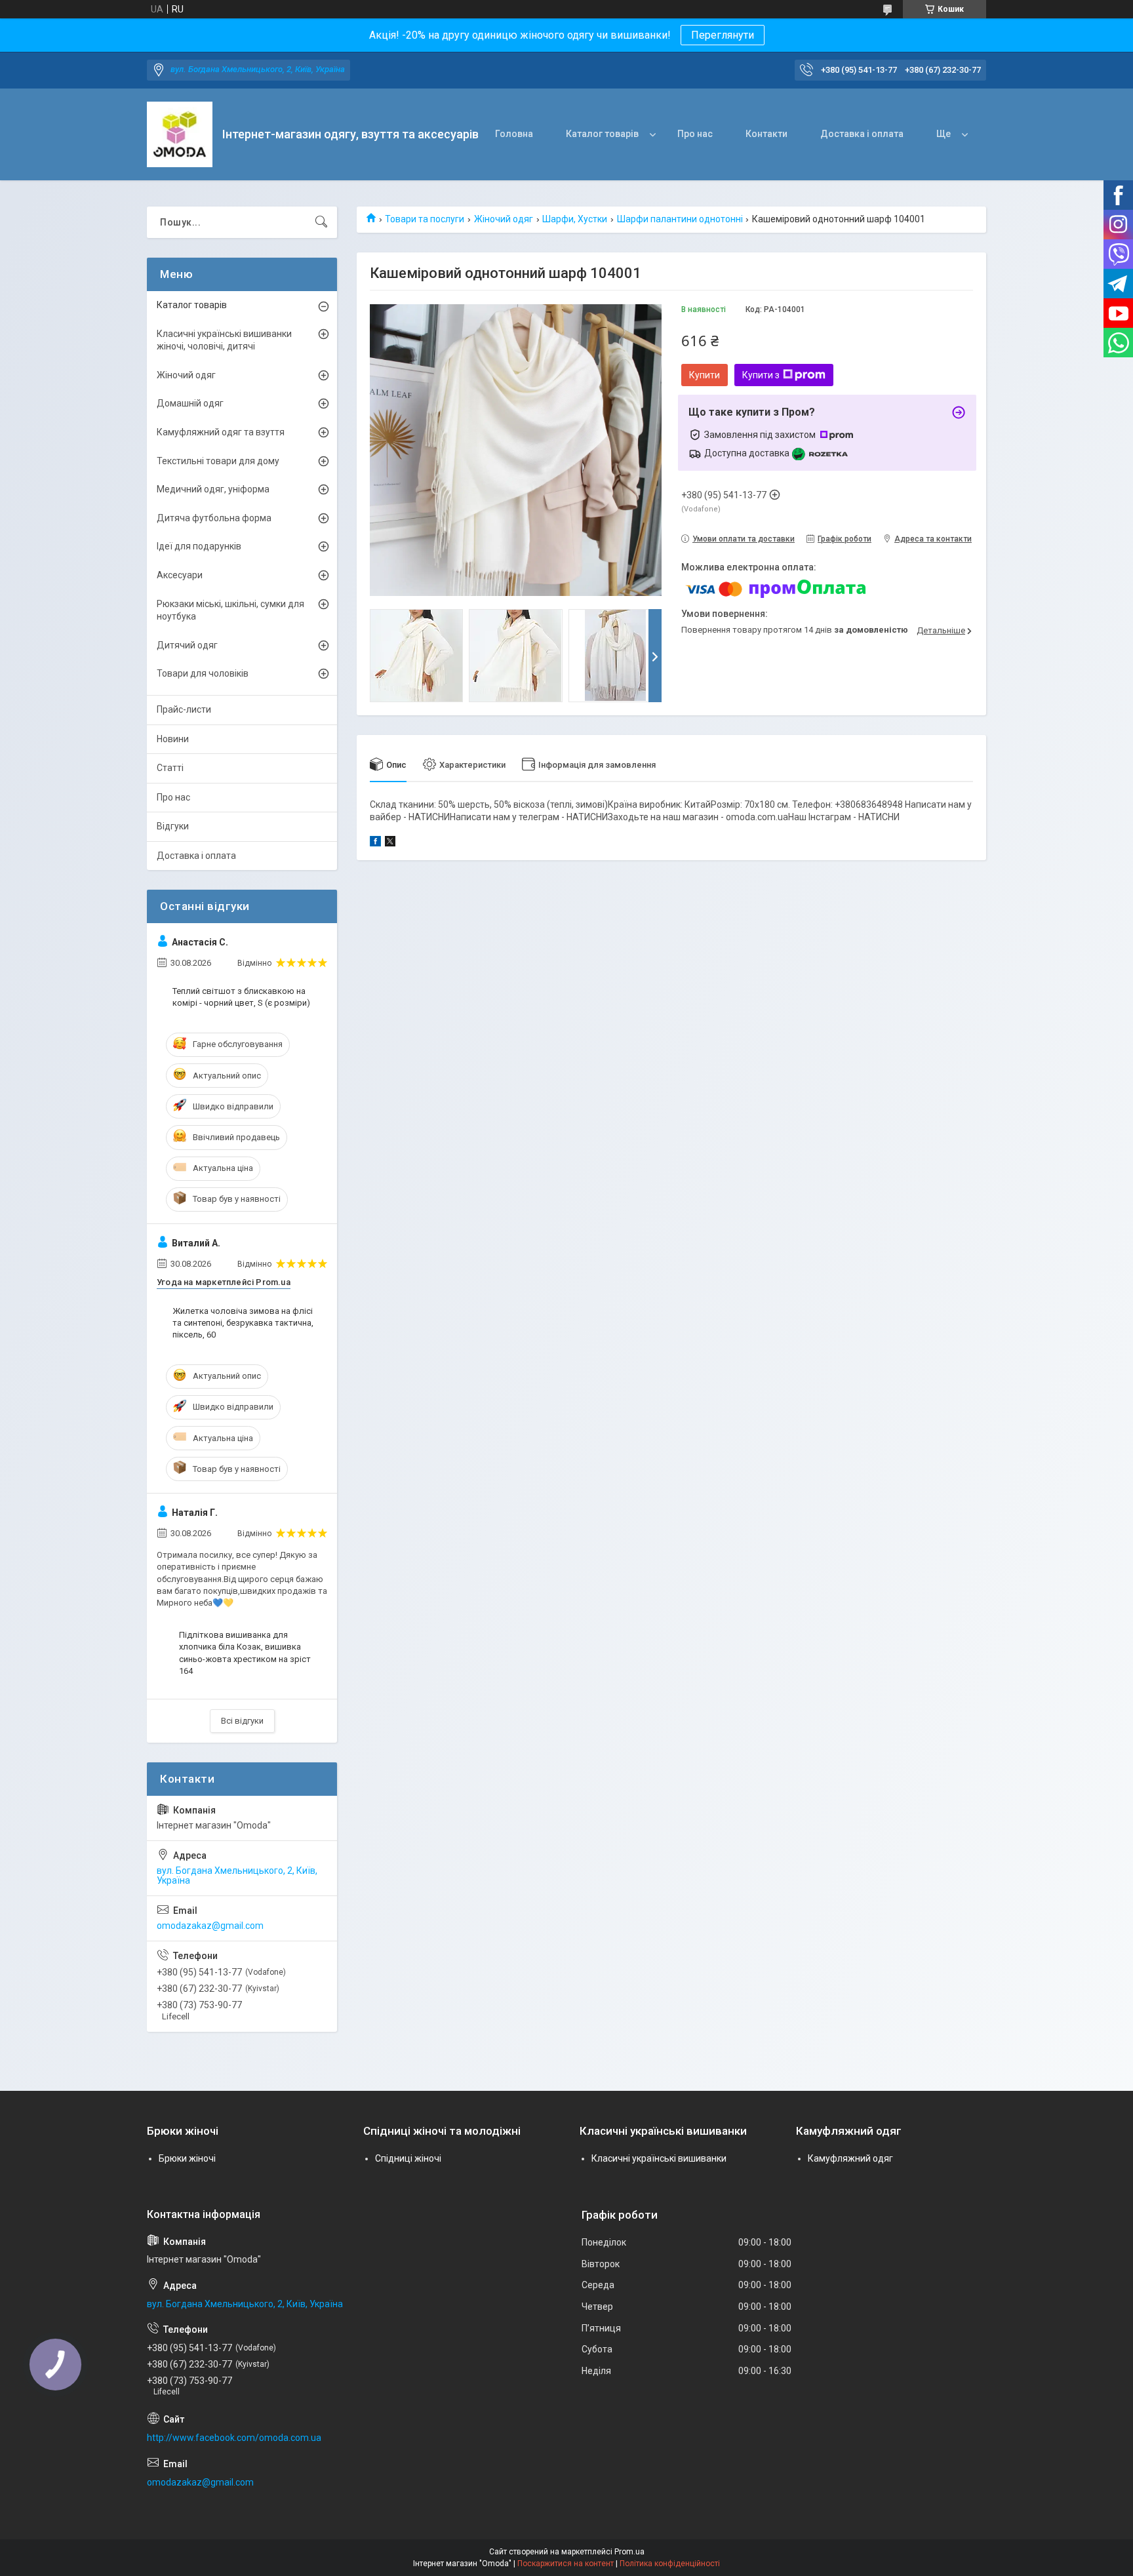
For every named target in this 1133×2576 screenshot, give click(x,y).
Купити (705, 375)
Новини (173, 739)
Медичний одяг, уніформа (213, 489)
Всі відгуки (242, 1721)
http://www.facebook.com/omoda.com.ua (234, 2438)
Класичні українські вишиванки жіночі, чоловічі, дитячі (224, 340)
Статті (170, 768)
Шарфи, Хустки (575, 219)
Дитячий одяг (187, 645)
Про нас (695, 134)
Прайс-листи (184, 709)
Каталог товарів (602, 134)
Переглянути (723, 35)
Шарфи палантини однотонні (680, 219)
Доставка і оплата (862, 134)
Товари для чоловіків (203, 673)
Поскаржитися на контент (566, 2564)
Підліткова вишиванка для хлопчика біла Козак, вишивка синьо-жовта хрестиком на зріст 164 (245, 1653)
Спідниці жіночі (408, 2158)
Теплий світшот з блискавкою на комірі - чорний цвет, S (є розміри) (241, 997)
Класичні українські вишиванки (659, 2158)
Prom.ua (629, 2552)
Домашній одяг (190, 403)
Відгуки (173, 826)
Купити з (761, 375)
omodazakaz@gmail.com (210, 1926)
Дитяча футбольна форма (214, 518)
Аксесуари (180, 575)
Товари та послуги (425, 219)
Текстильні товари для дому (218, 461)
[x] (390, 843)
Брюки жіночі (187, 2158)
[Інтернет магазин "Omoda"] (180, 134)
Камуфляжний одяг (850, 2158)
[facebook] (375, 843)
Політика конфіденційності (670, 2564)
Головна (514, 134)
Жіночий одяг (504, 219)
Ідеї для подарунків (199, 546)
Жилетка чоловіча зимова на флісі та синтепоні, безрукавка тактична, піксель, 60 (243, 1323)
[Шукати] (321, 222)
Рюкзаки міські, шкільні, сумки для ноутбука (230, 610)
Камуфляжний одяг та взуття (221, 432)
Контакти (766, 134)
